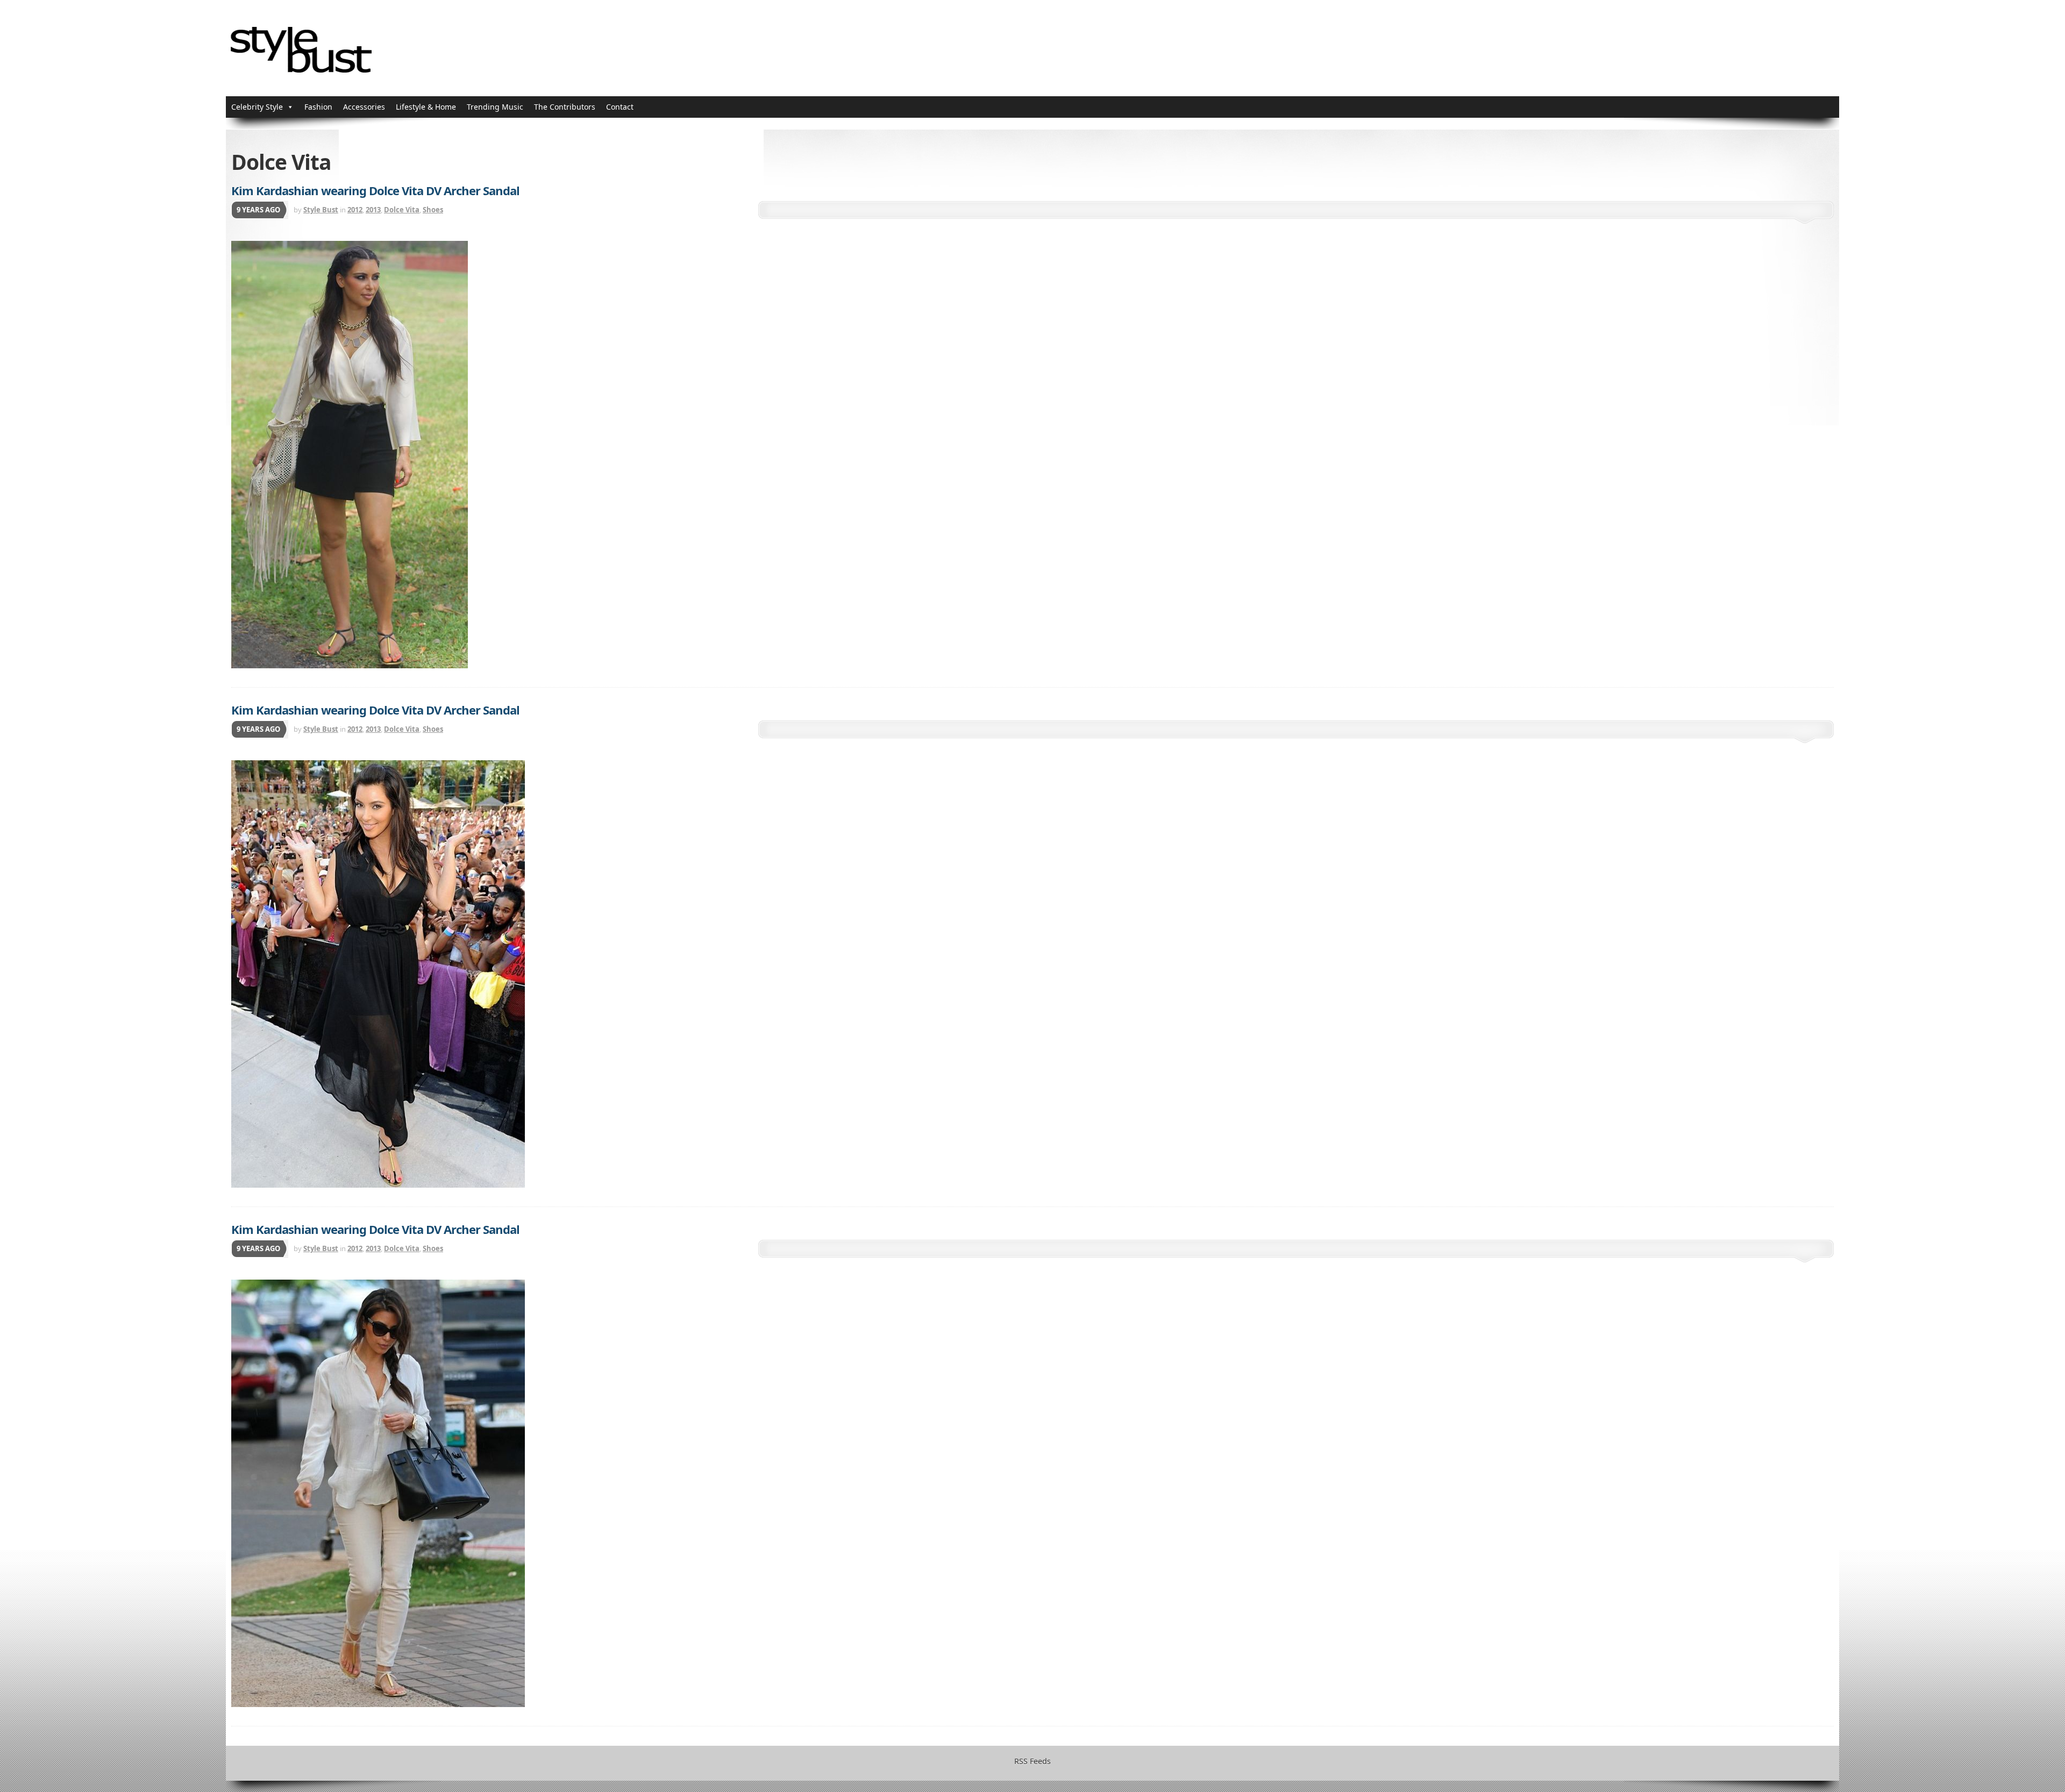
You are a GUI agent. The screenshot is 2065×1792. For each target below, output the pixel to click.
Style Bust (321, 210)
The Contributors (565, 107)
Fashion (318, 107)
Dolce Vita (402, 210)
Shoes (433, 210)
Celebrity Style (257, 107)
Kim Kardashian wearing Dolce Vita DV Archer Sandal (375, 190)
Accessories (364, 107)
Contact (620, 107)
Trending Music (495, 107)
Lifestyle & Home (426, 107)
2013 (373, 210)
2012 (355, 210)
